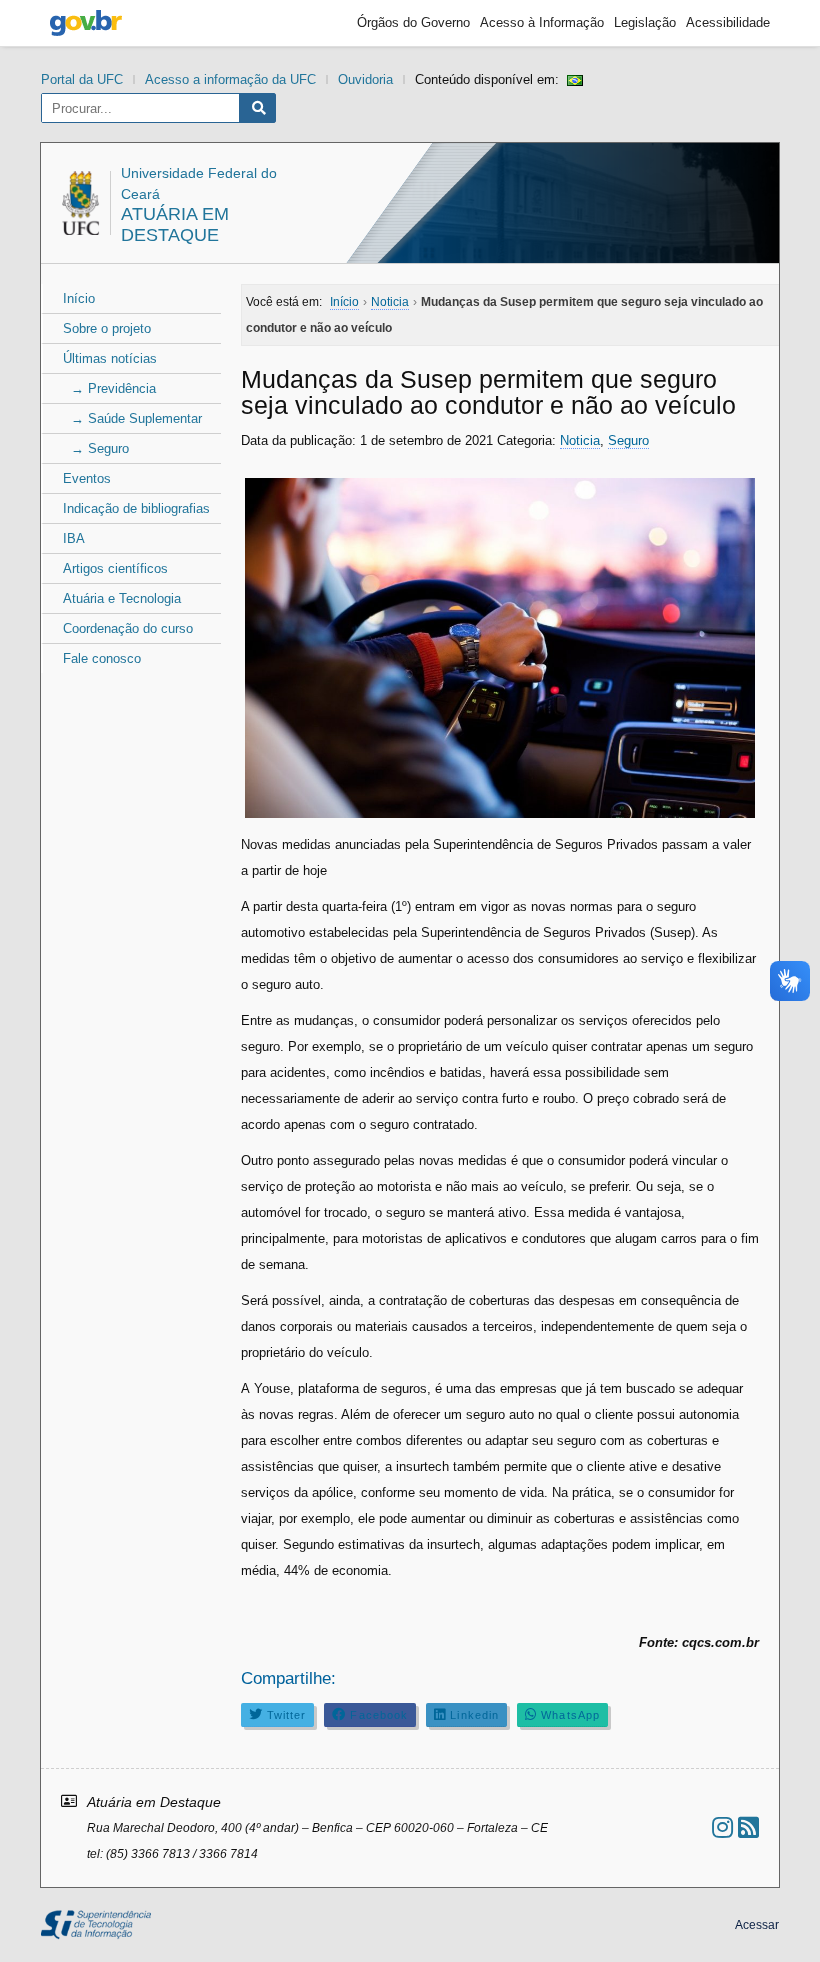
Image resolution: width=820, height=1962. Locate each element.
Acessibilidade (728, 22)
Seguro (628, 440)
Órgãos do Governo (413, 22)
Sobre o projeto (107, 328)
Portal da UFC (82, 79)
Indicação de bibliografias (136, 508)
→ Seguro (96, 448)
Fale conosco (102, 658)
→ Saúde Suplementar (132, 418)
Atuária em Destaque (175, 224)
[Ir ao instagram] (722, 1827)
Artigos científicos (115, 568)
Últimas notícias (110, 358)
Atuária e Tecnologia (122, 598)
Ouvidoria (365, 79)
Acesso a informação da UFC (230, 79)
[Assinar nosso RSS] (748, 1827)
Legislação (645, 22)
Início (79, 298)
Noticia (580, 440)
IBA (74, 538)
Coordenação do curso (128, 628)
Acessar (757, 1925)
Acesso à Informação (542, 22)
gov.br (86, 23)
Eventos (87, 478)
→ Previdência (109, 388)
